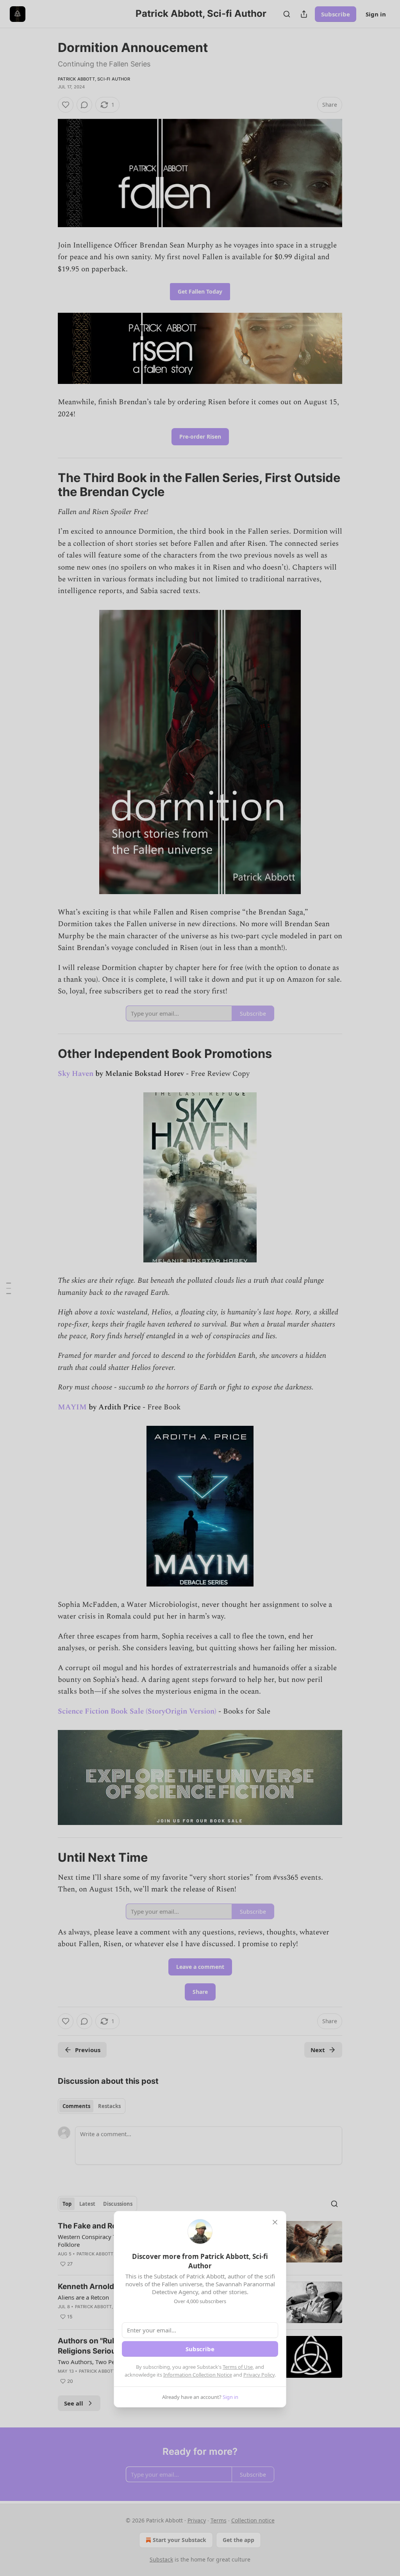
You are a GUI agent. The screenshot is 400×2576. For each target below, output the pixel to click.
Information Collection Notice (198, 2375)
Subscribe (200, 2349)
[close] (275, 2222)
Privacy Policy (259, 2375)
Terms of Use (238, 2367)
